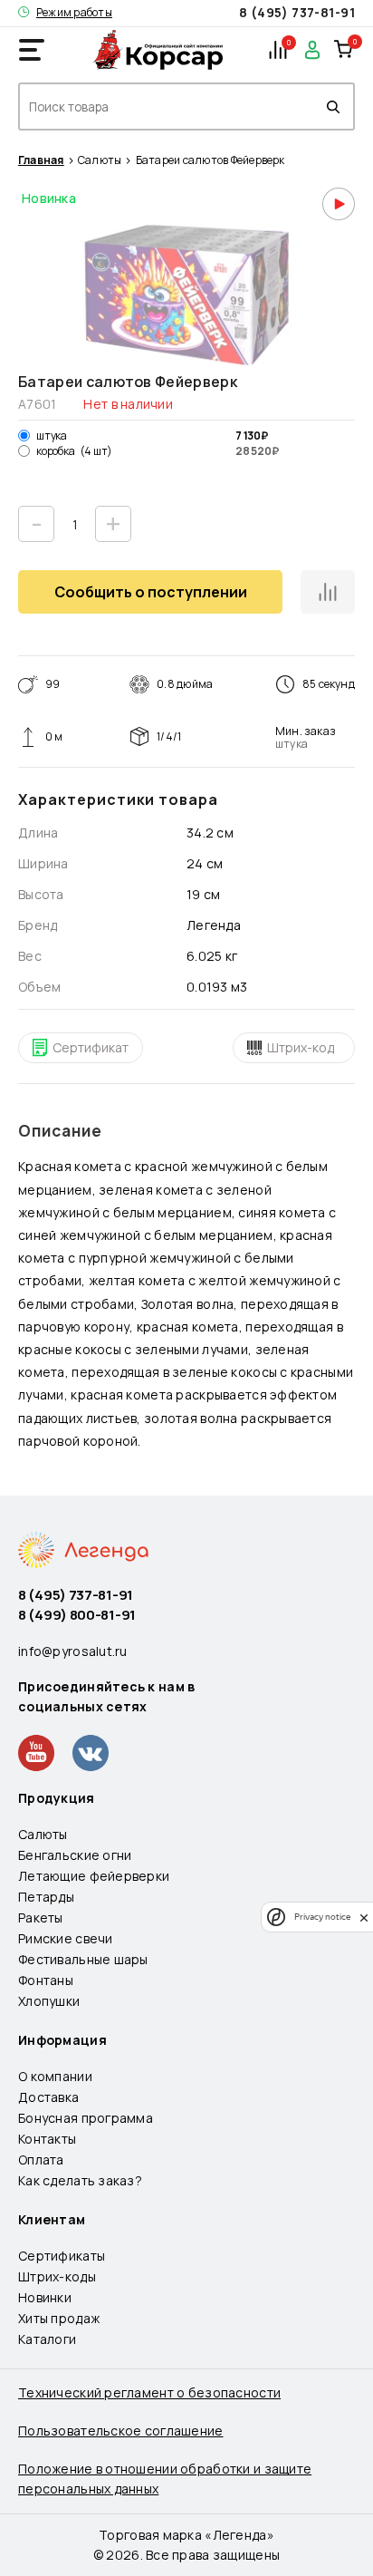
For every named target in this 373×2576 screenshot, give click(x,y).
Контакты (47, 2139)
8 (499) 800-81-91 (77, 1615)
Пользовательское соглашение (121, 2431)
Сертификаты (62, 2256)
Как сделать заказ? (80, 2180)
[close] (364, 1917)
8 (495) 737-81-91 (297, 12)
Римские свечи (66, 1938)
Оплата (41, 2160)
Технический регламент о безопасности (149, 2392)
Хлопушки (49, 2001)
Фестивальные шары (83, 1959)
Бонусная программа (86, 2118)
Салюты (100, 160)
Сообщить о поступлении (151, 592)
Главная (41, 160)
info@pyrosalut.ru (73, 1651)
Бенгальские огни (75, 1855)
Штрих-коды (57, 2276)
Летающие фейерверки (94, 1876)
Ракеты (41, 1917)
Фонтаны (46, 1980)
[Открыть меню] (32, 50)
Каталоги (47, 2339)
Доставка (48, 2097)
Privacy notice (322, 1917)
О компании (55, 2076)
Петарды (46, 1897)
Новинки (45, 2297)
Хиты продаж (59, 2318)
